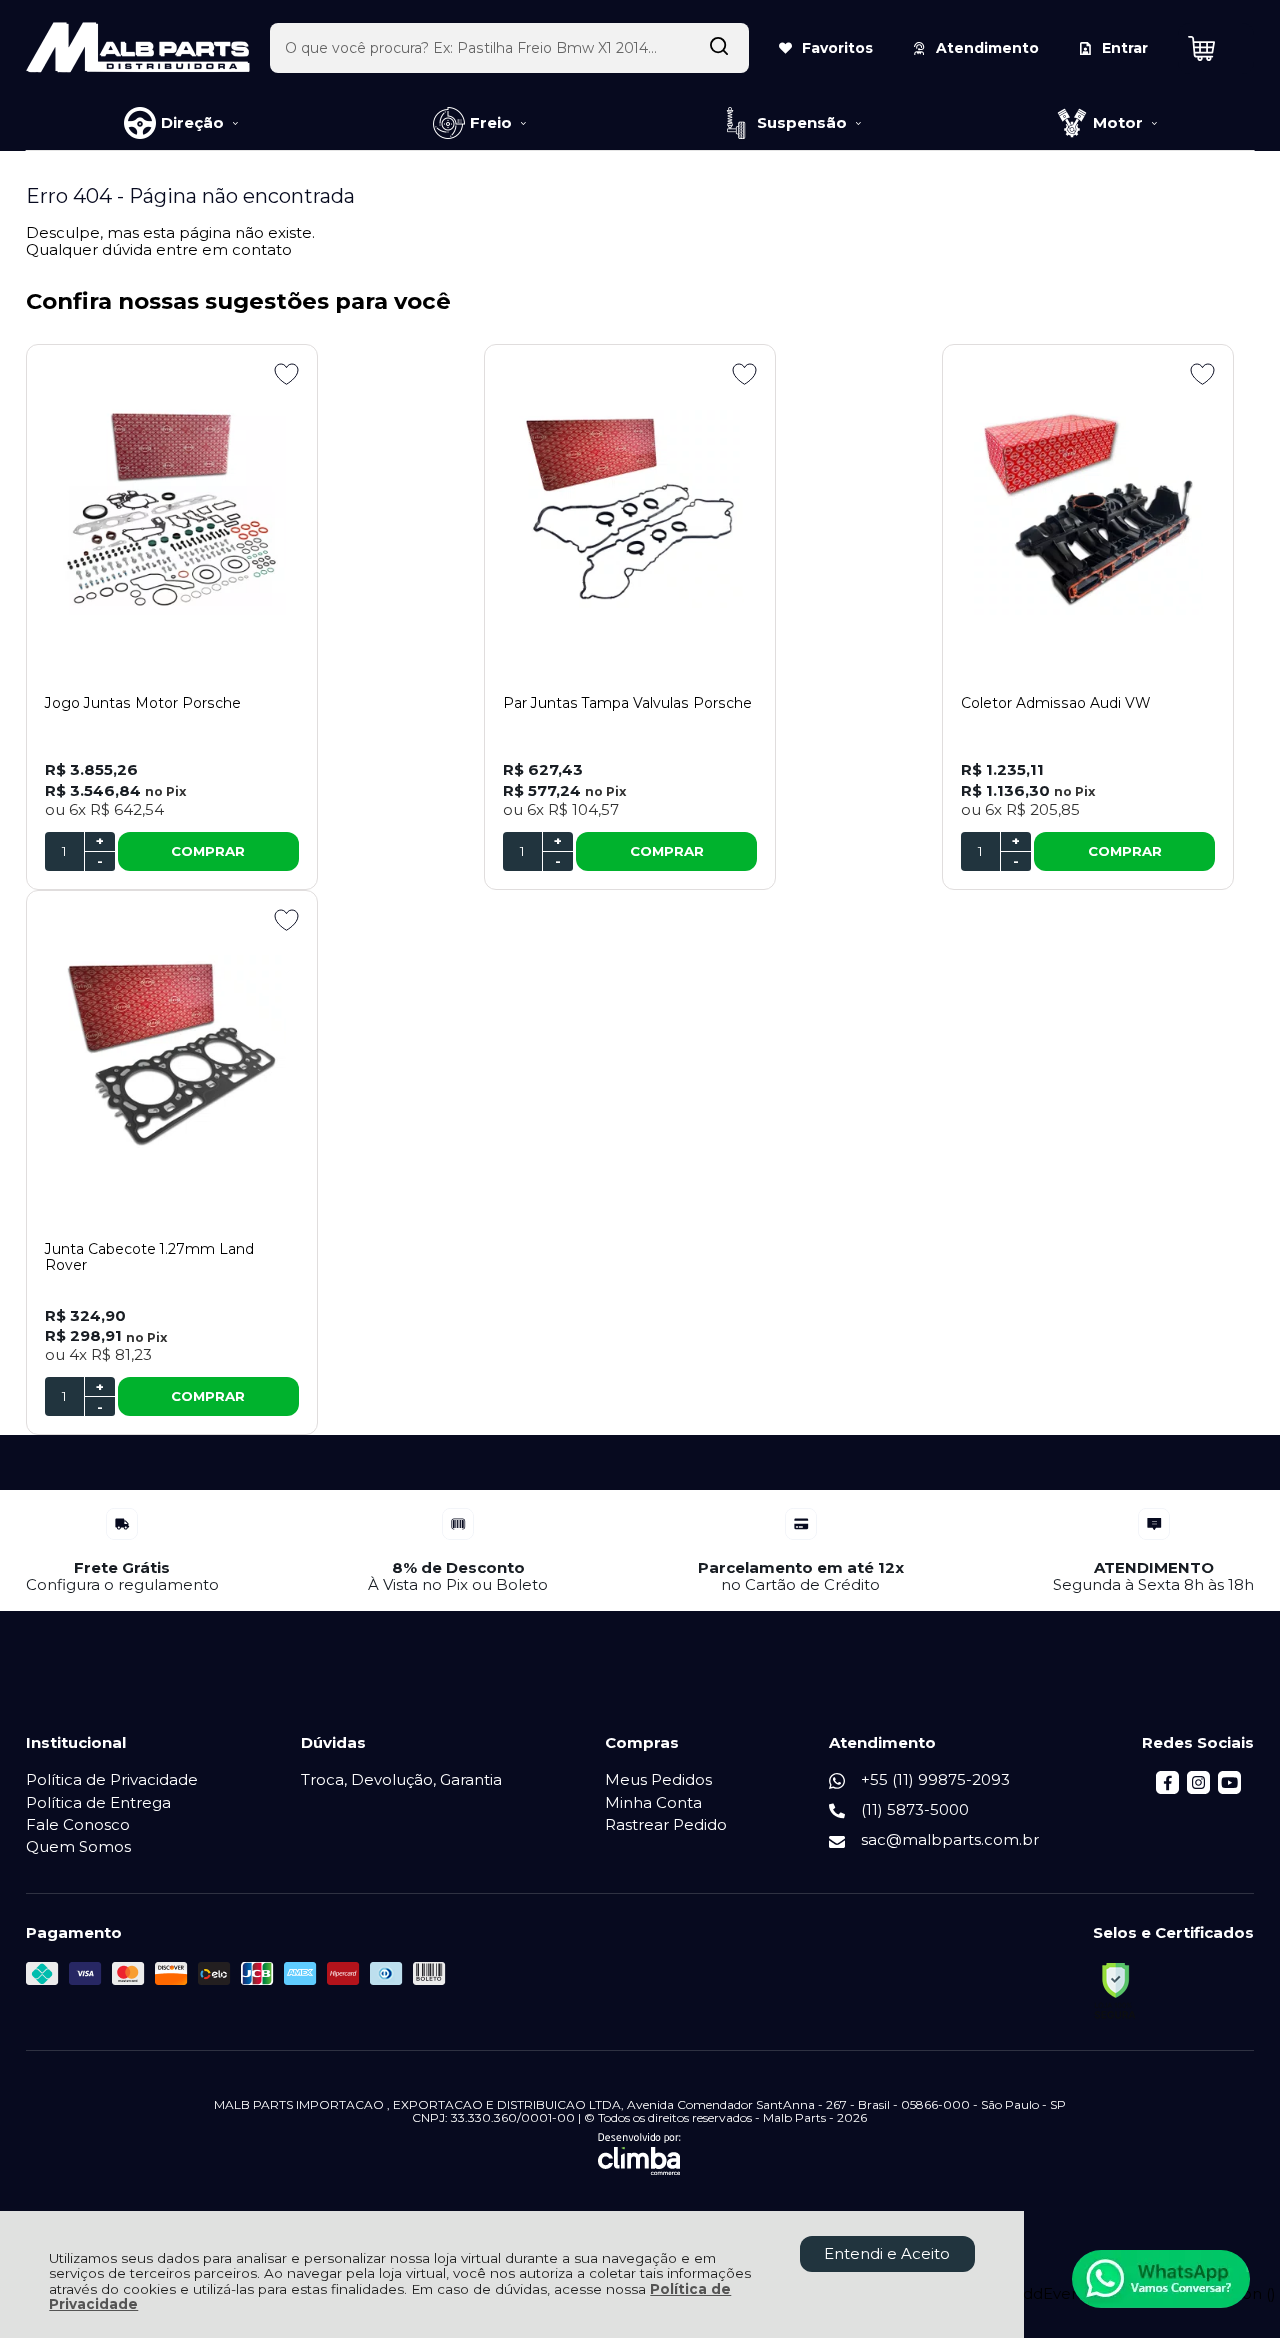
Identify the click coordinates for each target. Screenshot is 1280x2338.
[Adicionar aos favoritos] (286, 374)
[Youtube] (1229, 1788)
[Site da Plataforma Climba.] (639, 2154)
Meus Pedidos (658, 1779)
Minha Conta (653, 1802)
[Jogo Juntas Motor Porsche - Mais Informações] (172, 509)
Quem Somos (78, 1846)
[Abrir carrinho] (1216, 48)
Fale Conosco (78, 1824)
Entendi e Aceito (887, 2253)
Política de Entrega (98, 1802)
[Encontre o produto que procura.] (719, 48)
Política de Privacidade (112, 1779)
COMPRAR (208, 851)
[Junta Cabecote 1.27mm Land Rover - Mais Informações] (172, 1055)
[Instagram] (1198, 1788)
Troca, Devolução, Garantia (401, 1779)
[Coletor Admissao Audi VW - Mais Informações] (1088, 509)
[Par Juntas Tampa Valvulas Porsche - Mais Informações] (630, 509)
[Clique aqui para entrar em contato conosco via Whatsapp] (1161, 2279)
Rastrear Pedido (666, 1824)
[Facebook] (1167, 1788)
